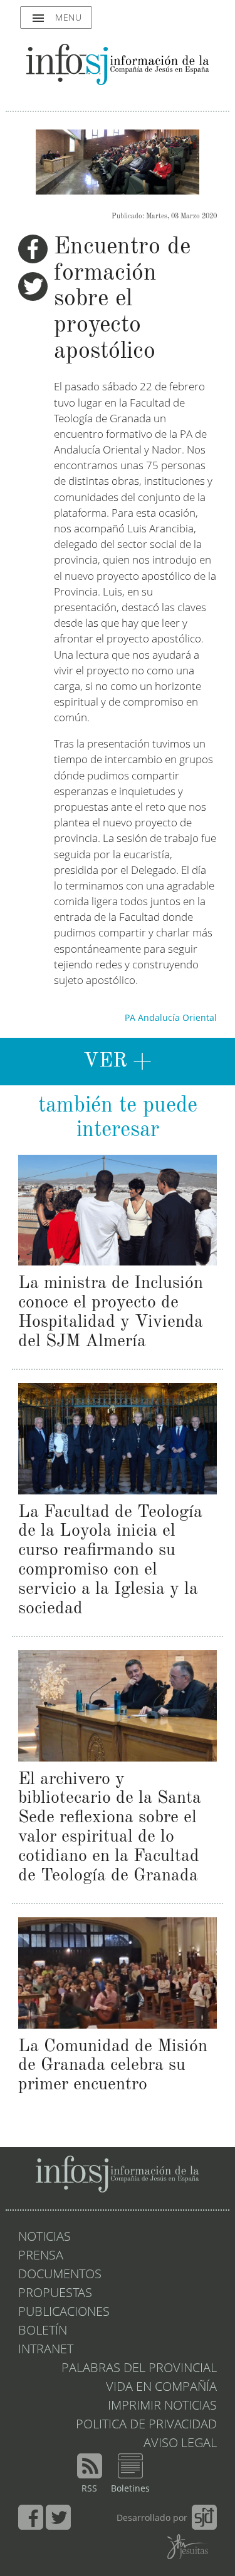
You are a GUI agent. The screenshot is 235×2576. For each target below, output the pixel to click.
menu (56, 18)
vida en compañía (161, 2388)
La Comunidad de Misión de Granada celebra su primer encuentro (113, 2066)
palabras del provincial (139, 2369)
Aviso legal (180, 2444)
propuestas (55, 2294)
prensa (41, 2256)
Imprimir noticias (162, 2406)
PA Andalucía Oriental (171, 1018)
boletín (43, 2331)
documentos (60, 2275)
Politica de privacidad (146, 2425)
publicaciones (64, 2313)
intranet (46, 2350)
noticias (44, 2238)
